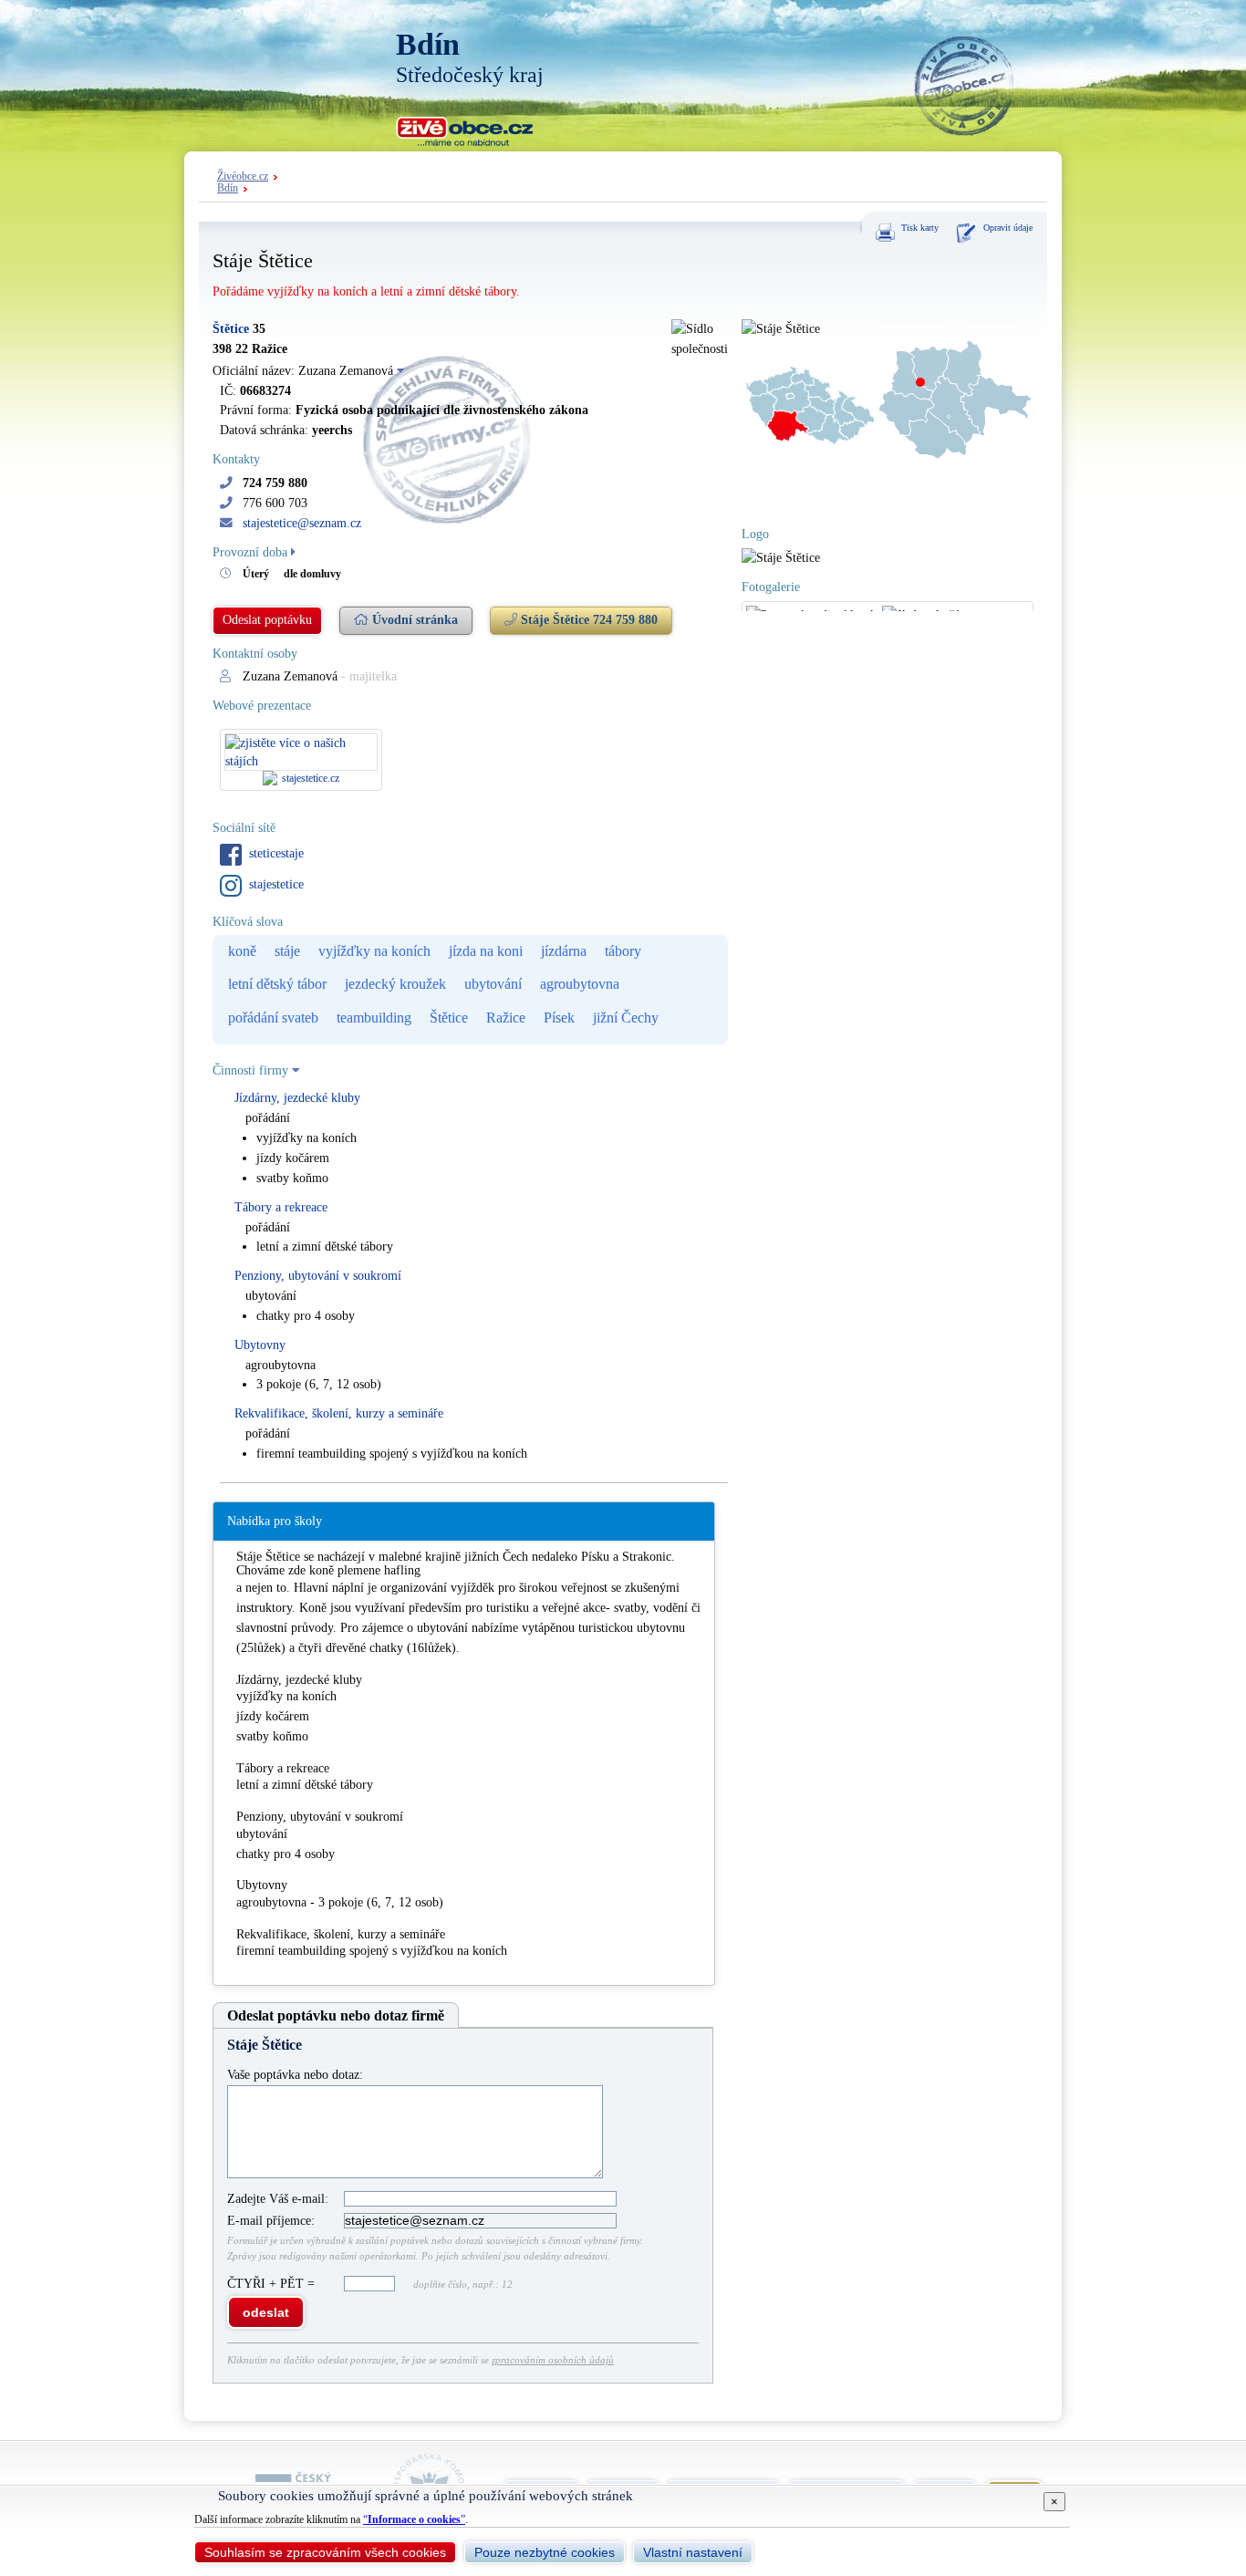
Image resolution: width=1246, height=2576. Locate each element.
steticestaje (276, 853)
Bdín (228, 188)
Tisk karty (920, 228)
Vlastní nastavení (693, 2552)
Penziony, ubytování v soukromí (318, 1276)
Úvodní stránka (413, 620)
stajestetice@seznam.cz (302, 523)
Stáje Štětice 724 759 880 (587, 620)
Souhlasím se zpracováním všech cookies (325, 2552)
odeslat (266, 2312)
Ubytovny (260, 1345)
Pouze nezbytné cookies (545, 2552)
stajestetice (276, 884)
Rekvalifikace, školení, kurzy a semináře (339, 1413)
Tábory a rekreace (281, 1207)
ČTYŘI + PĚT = (273, 2284)
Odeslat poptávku (267, 620)
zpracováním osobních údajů (553, 2360)
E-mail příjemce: (271, 2221)
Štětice (231, 329)
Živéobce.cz (243, 177)
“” (414, 2519)
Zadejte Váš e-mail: (278, 2199)
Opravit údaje (1008, 228)
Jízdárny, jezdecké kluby (297, 1098)
